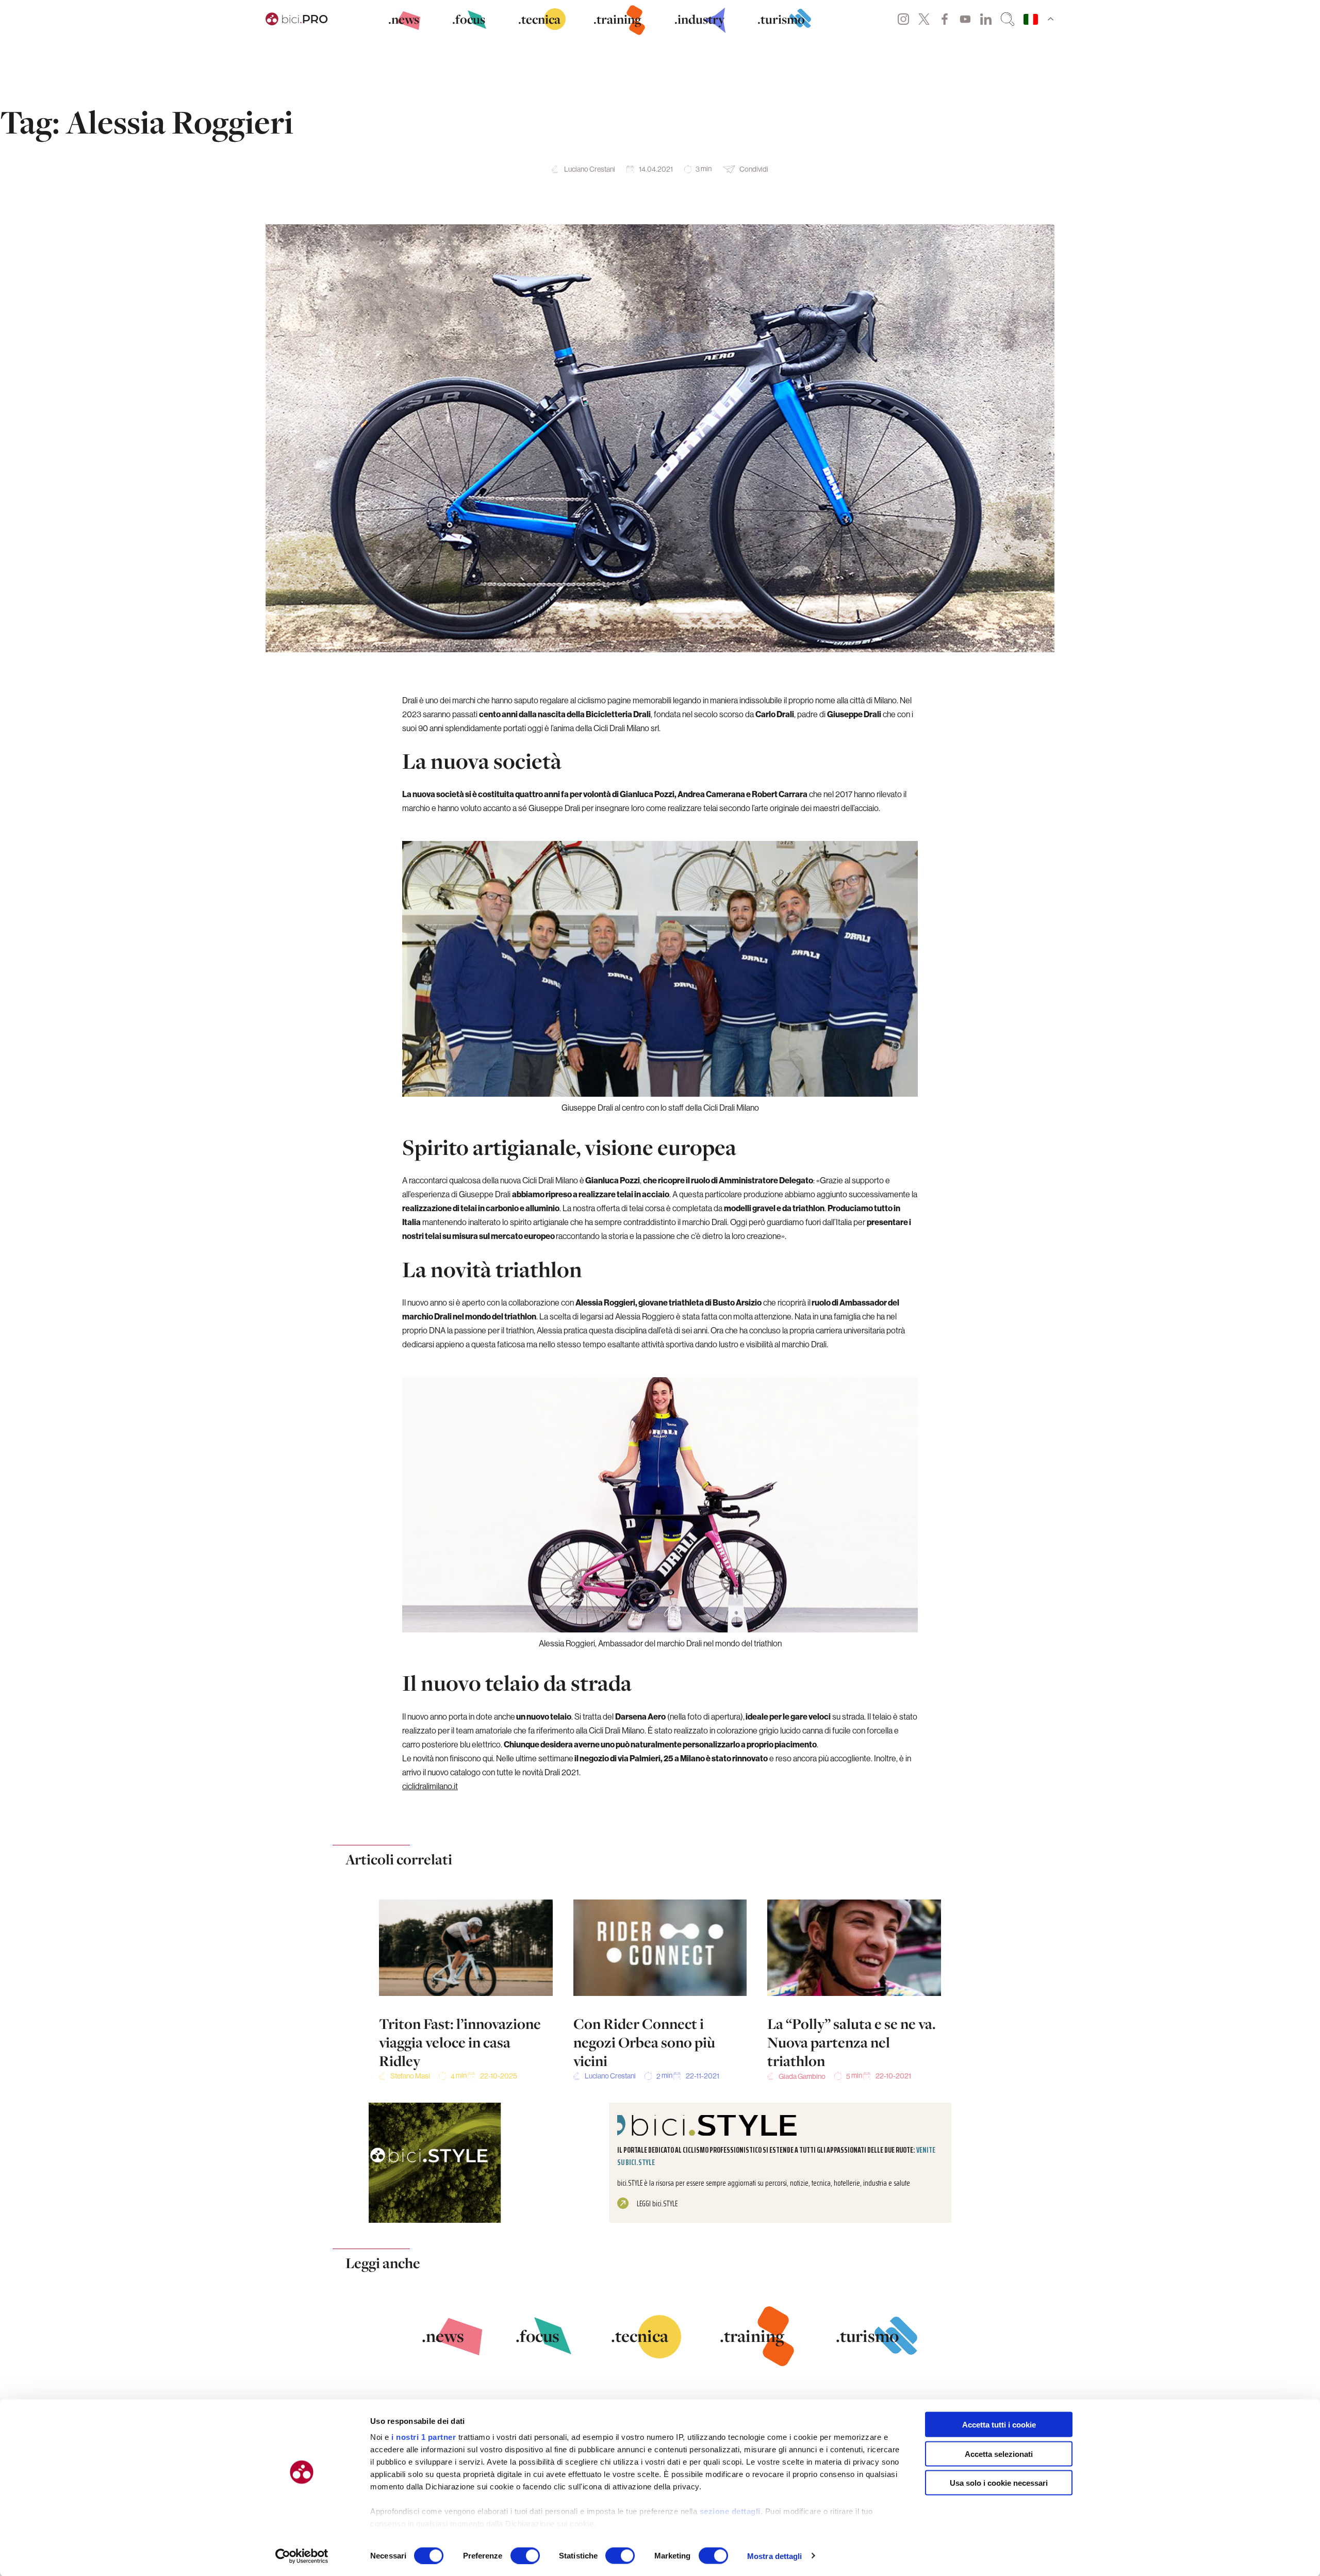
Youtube (965, 19)
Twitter (924, 19)
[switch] (525, 2555)
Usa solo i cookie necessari (999, 2483)
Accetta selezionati (999, 2454)
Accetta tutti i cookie (999, 2425)
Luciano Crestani (590, 169)
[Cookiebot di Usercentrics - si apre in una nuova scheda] (302, 2556)
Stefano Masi (410, 2076)
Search (1008, 19)
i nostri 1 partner (424, 2437)
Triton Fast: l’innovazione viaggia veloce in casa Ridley (460, 2042)
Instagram (903, 19)
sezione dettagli (730, 2511)
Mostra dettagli (775, 2556)
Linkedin (986, 19)
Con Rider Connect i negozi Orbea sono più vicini (644, 2042)
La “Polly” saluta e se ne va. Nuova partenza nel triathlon (852, 2042)
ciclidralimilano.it (430, 1786)
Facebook (945, 19)
